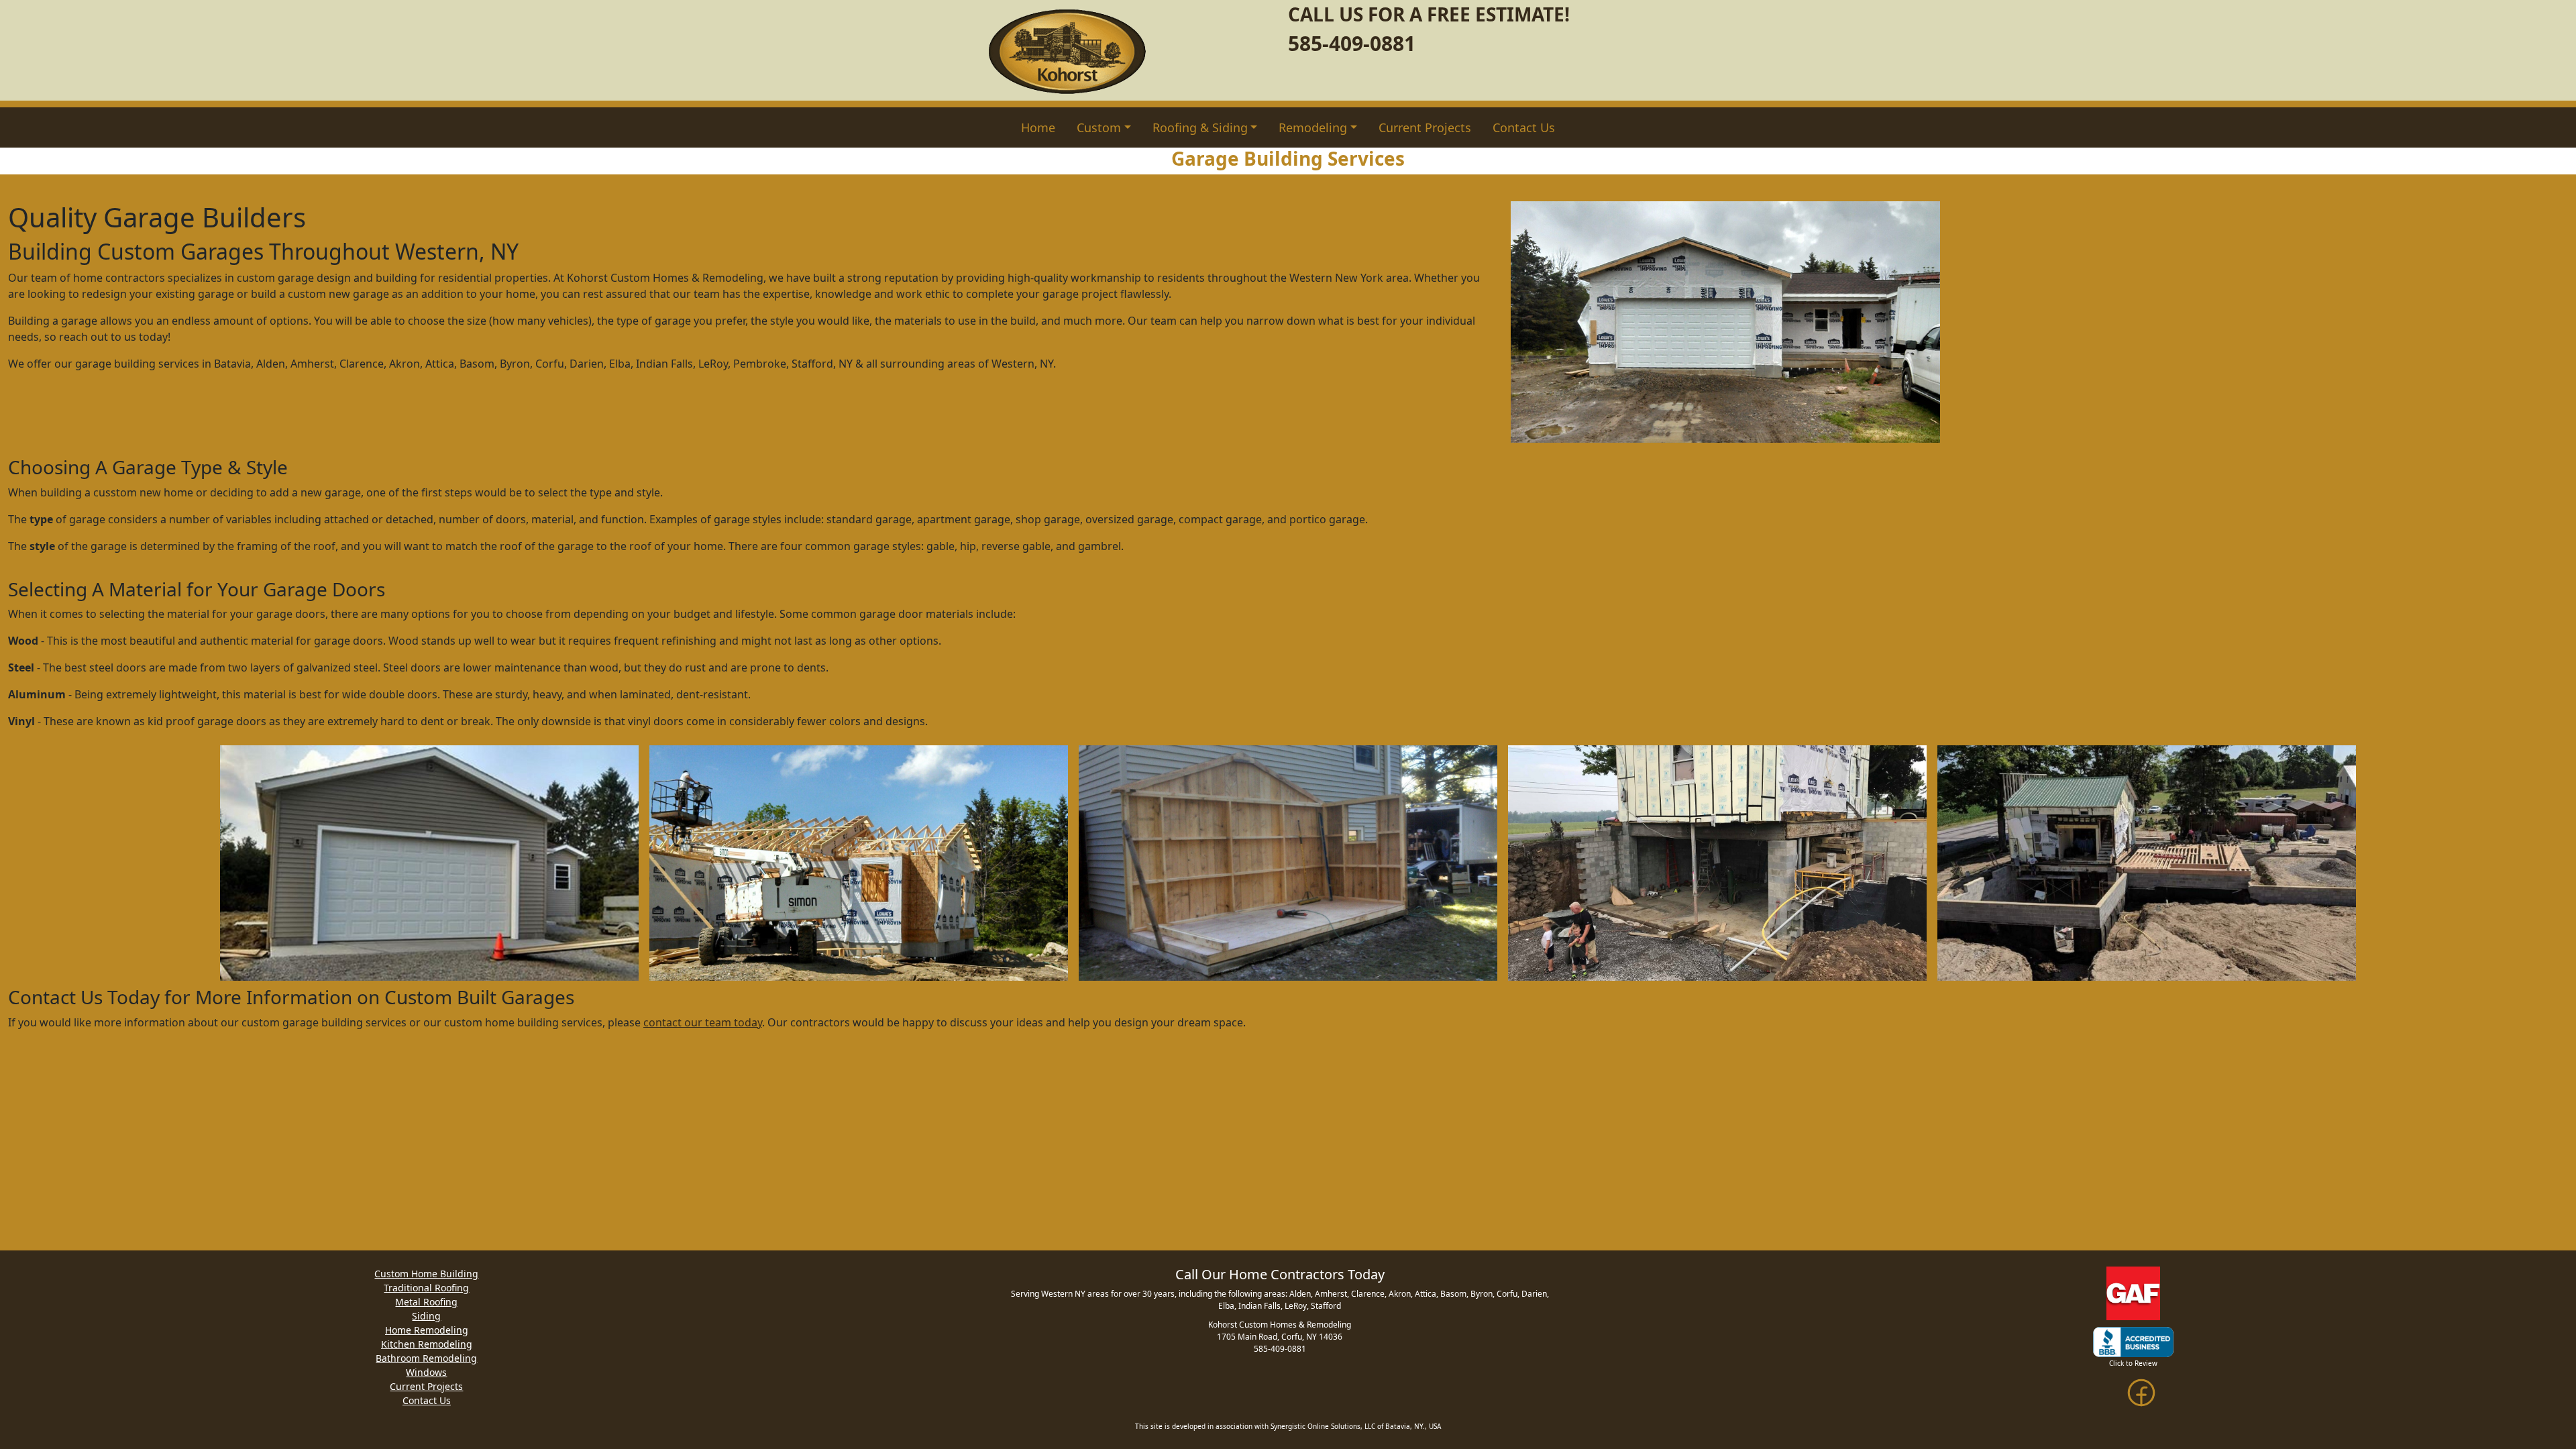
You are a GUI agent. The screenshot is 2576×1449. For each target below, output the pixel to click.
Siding (426, 1316)
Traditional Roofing (426, 1288)
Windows (426, 1372)
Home (1038, 127)
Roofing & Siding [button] (1200, 127)
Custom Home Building (426, 1274)
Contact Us (1524, 127)
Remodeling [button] (1313, 127)
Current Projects (1425, 127)
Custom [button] (1099, 127)
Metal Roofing (426, 1302)
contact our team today (703, 1022)
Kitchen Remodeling (427, 1344)
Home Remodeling (427, 1330)
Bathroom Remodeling (426, 1358)
